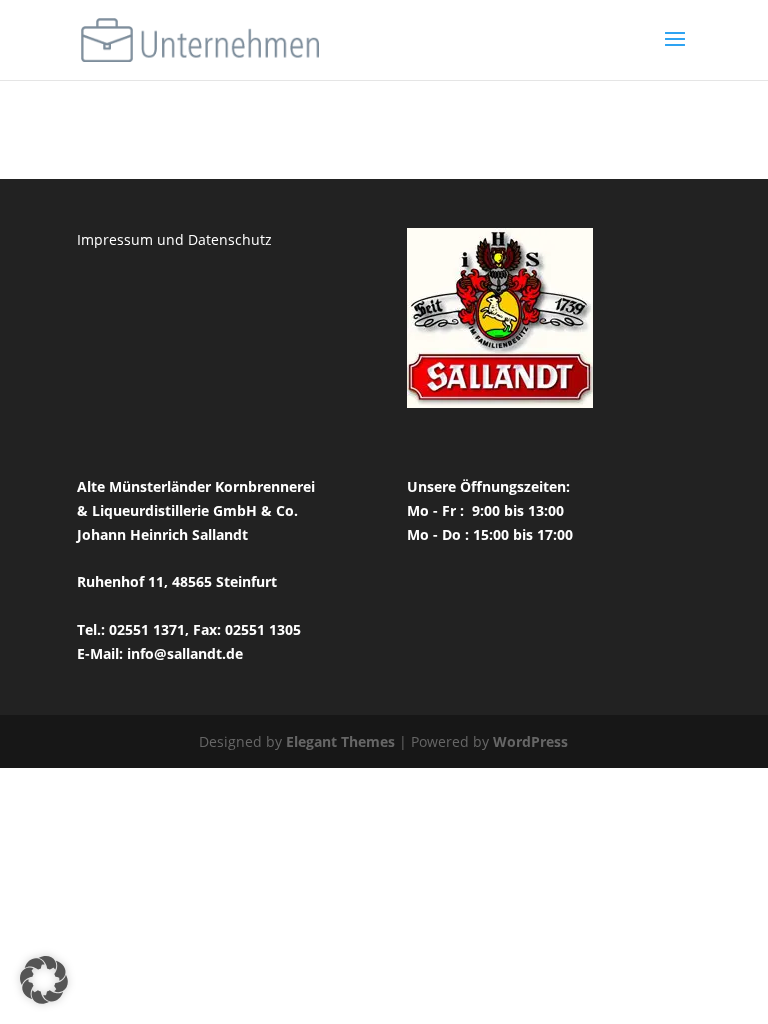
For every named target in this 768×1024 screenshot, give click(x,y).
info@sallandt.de (185, 653)
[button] (44, 980)
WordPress (530, 741)
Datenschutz (230, 239)
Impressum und (132, 239)
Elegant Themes (340, 741)
